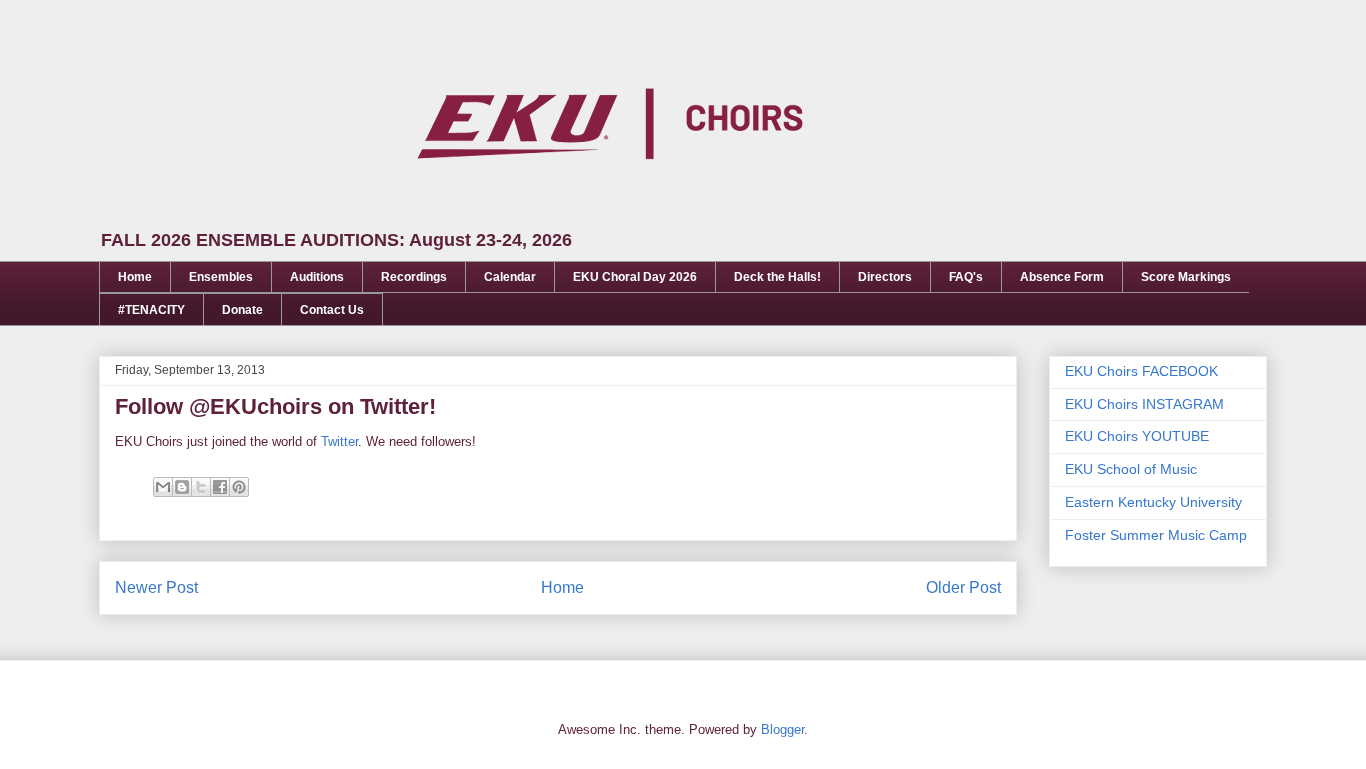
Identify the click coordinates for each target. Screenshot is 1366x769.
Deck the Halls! (777, 277)
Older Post (963, 587)
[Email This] (163, 487)
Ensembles (221, 277)
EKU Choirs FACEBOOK (1141, 371)
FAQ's (966, 277)
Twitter (339, 441)
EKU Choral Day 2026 (635, 277)
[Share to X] (201, 487)
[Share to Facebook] (220, 487)
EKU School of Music (1131, 469)
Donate (242, 310)
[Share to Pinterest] (239, 487)
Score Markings (1186, 277)
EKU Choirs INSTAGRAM (1144, 404)
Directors (885, 277)
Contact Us (332, 310)
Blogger (782, 729)
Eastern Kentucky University (1153, 502)
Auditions (317, 277)
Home (135, 277)
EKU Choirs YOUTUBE (1137, 436)
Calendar (510, 277)
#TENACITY (151, 310)
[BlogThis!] (182, 487)
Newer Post (156, 587)
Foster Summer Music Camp (1156, 535)
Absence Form (1062, 277)
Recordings (414, 277)
